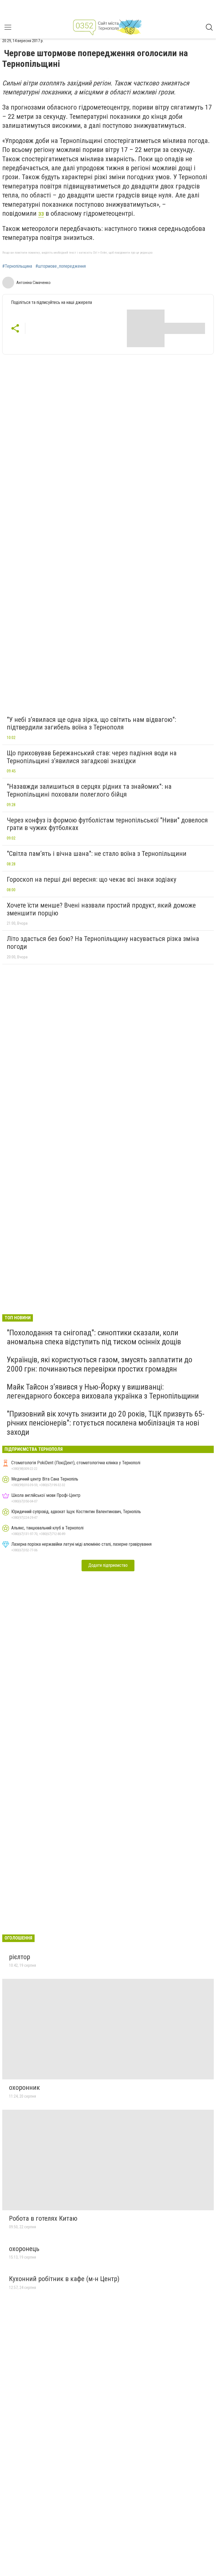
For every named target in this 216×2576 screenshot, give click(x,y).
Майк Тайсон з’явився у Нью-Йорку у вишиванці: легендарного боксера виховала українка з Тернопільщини (103, 1391)
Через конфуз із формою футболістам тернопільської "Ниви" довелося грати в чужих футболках (107, 824)
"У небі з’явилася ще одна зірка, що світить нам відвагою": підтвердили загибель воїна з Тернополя (91, 724)
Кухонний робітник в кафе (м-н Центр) (64, 2279)
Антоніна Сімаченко (33, 283)
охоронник (24, 2088)
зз (41, 213)
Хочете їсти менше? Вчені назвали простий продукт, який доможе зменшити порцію (101, 909)
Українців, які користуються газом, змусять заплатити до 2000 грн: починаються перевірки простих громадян (100, 1364)
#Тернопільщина (17, 266)
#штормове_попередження (61, 266)
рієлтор (20, 1957)
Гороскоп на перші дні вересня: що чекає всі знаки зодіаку (92, 879)
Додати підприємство (108, 1565)
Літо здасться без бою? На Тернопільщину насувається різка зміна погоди (103, 943)
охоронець (24, 2249)
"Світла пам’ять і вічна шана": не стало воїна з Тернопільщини (97, 854)
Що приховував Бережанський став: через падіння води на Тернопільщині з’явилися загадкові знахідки (92, 757)
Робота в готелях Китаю (43, 2218)
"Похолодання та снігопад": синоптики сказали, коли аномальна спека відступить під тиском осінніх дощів (94, 1337)
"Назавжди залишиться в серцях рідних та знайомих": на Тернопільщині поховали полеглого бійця (89, 790)
